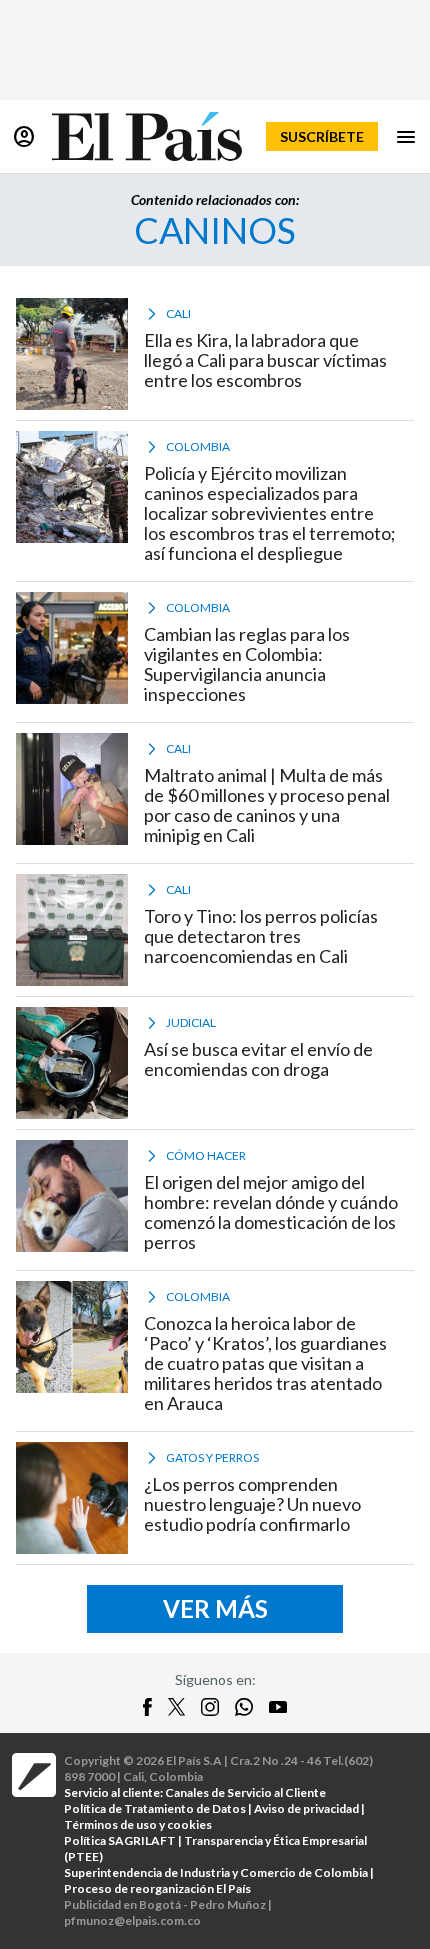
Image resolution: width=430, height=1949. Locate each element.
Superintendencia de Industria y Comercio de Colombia (216, 1872)
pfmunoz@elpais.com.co (132, 1920)
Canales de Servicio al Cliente (245, 1792)
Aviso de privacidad (306, 1808)
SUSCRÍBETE (322, 136)
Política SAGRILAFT (120, 1840)
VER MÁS (215, 1608)
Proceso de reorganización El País (157, 1888)
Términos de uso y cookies (138, 1824)
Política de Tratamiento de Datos (155, 1808)
